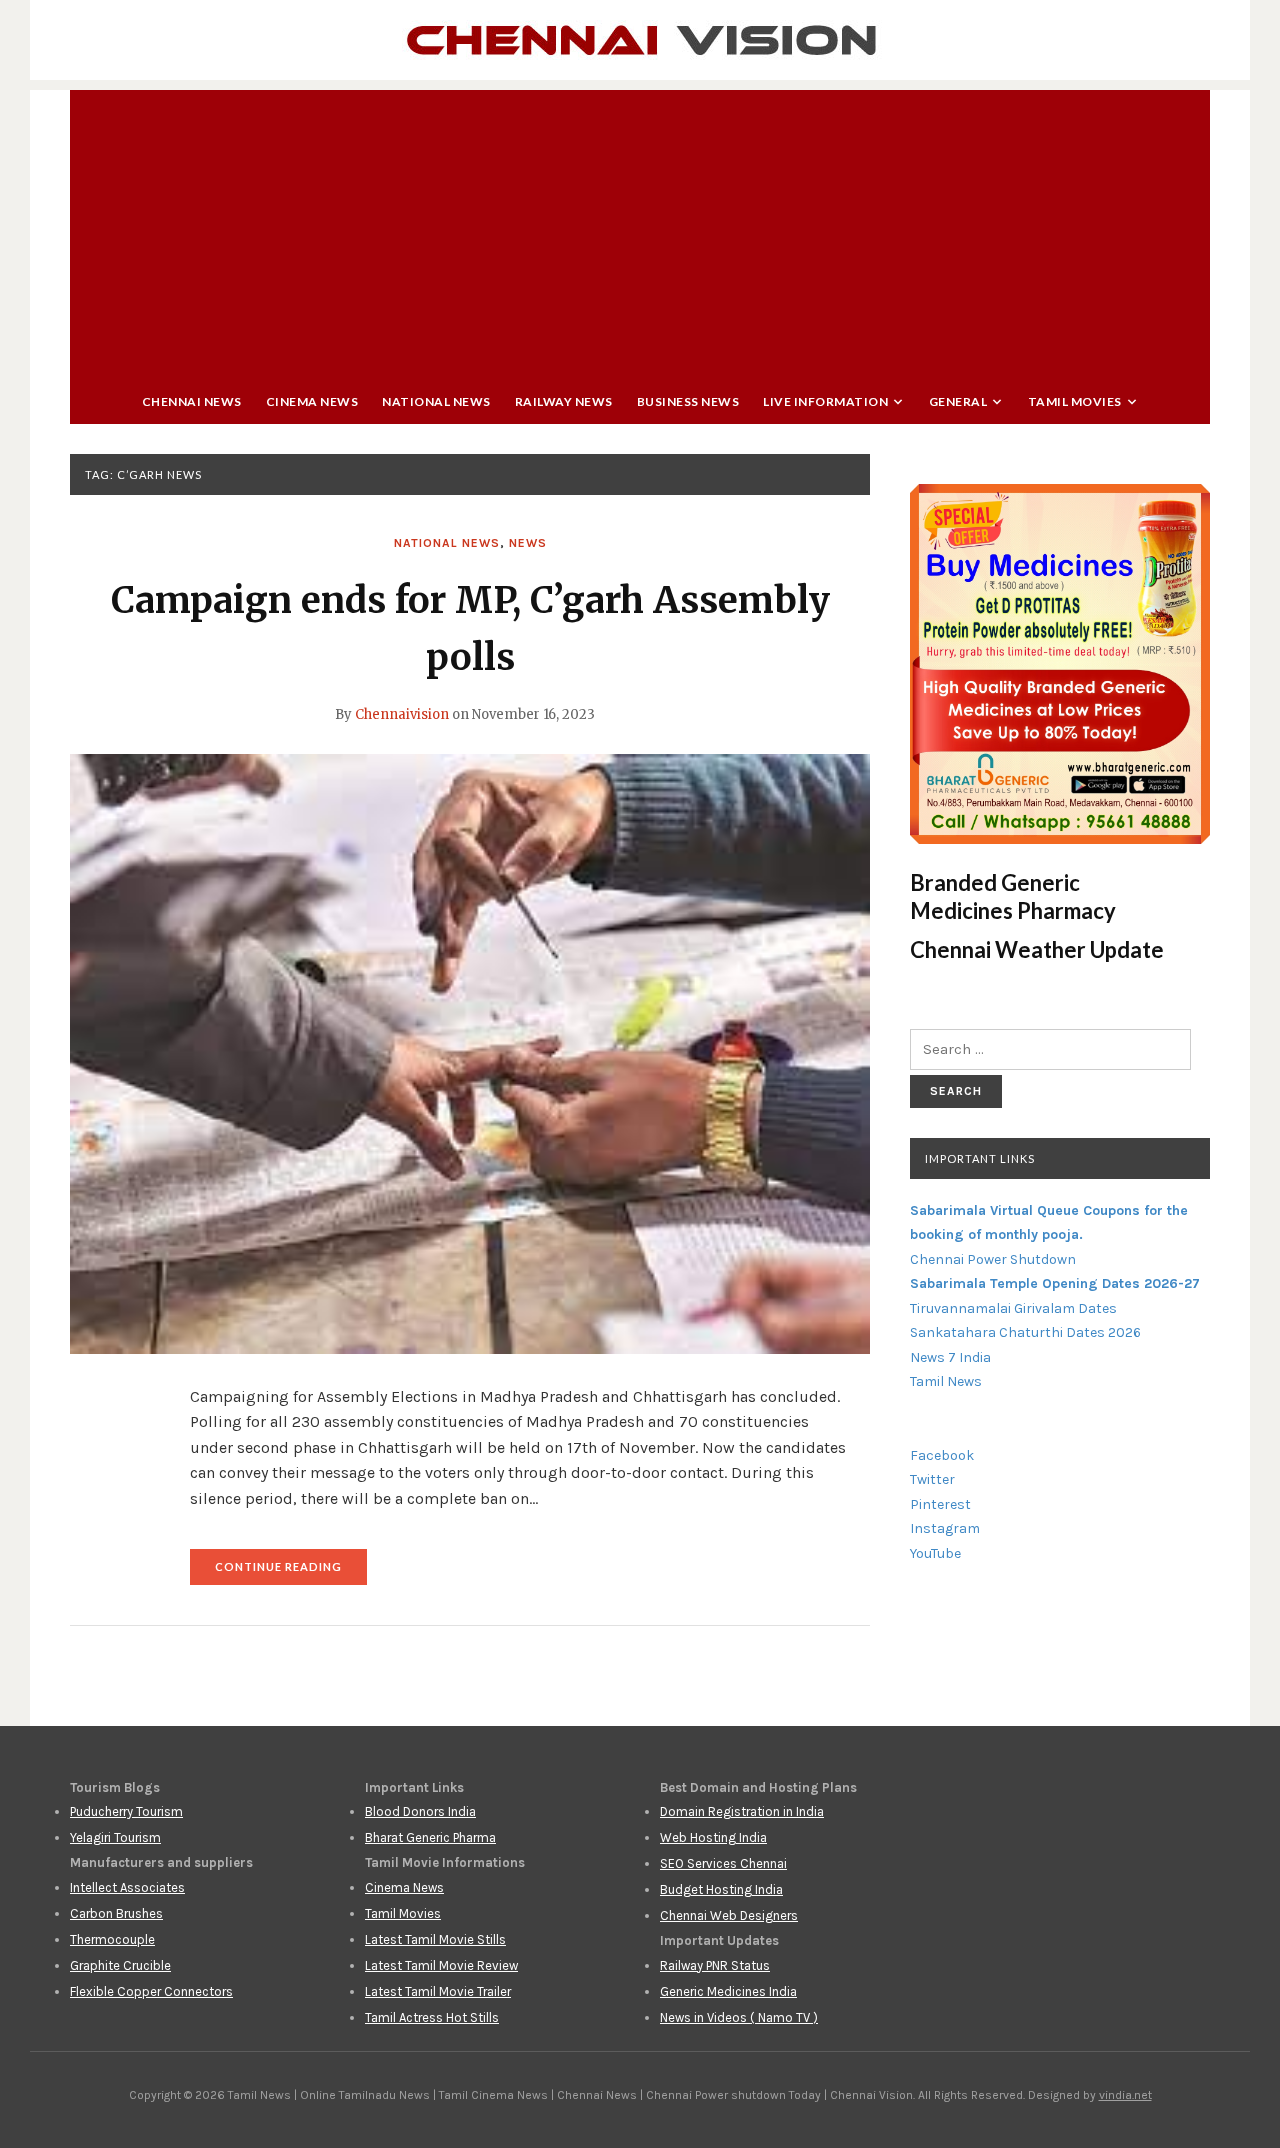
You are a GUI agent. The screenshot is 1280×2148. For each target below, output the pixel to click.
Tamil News (946, 1381)
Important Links (980, 1158)
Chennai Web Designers (729, 1915)
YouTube (935, 1553)
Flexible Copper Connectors (151, 1991)
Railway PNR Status (715, 1965)
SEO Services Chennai (723, 1863)
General (958, 401)
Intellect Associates (127, 1887)
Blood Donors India (420, 1811)
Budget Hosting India (721, 1889)
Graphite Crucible (120, 1965)
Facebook (942, 1455)
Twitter (932, 1479)
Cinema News (312, 401)
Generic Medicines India (728, 1991)
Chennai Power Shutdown (993, 1259)
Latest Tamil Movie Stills (435, 1939)
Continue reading (291, 1572)
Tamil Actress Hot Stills (432, 2017)
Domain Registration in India (742, 1811)
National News (436, 401)
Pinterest (940, 1504)
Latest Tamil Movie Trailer (438, 1991)
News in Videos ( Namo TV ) (739, 2017)
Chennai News (192, 401)
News (528, 543)
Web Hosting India (713, 1837)
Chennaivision (402, 714)
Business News (688, 401)
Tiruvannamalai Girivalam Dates (1013, 1308)
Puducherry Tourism (126, 1811)
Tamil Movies (1075, 401)
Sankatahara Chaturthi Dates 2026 (1025, 1332)
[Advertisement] (640, 230)
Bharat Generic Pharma (430, 1837)
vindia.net (1125, 2095)
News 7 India (950, 1357)
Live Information (825, 401)
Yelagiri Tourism (115, 1837)
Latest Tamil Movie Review (441, 1965)
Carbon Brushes (116, 1913)
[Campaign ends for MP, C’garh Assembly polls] (470, 1053)
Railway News (564, 401)
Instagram (945, 1528)
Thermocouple (112, 1939)
